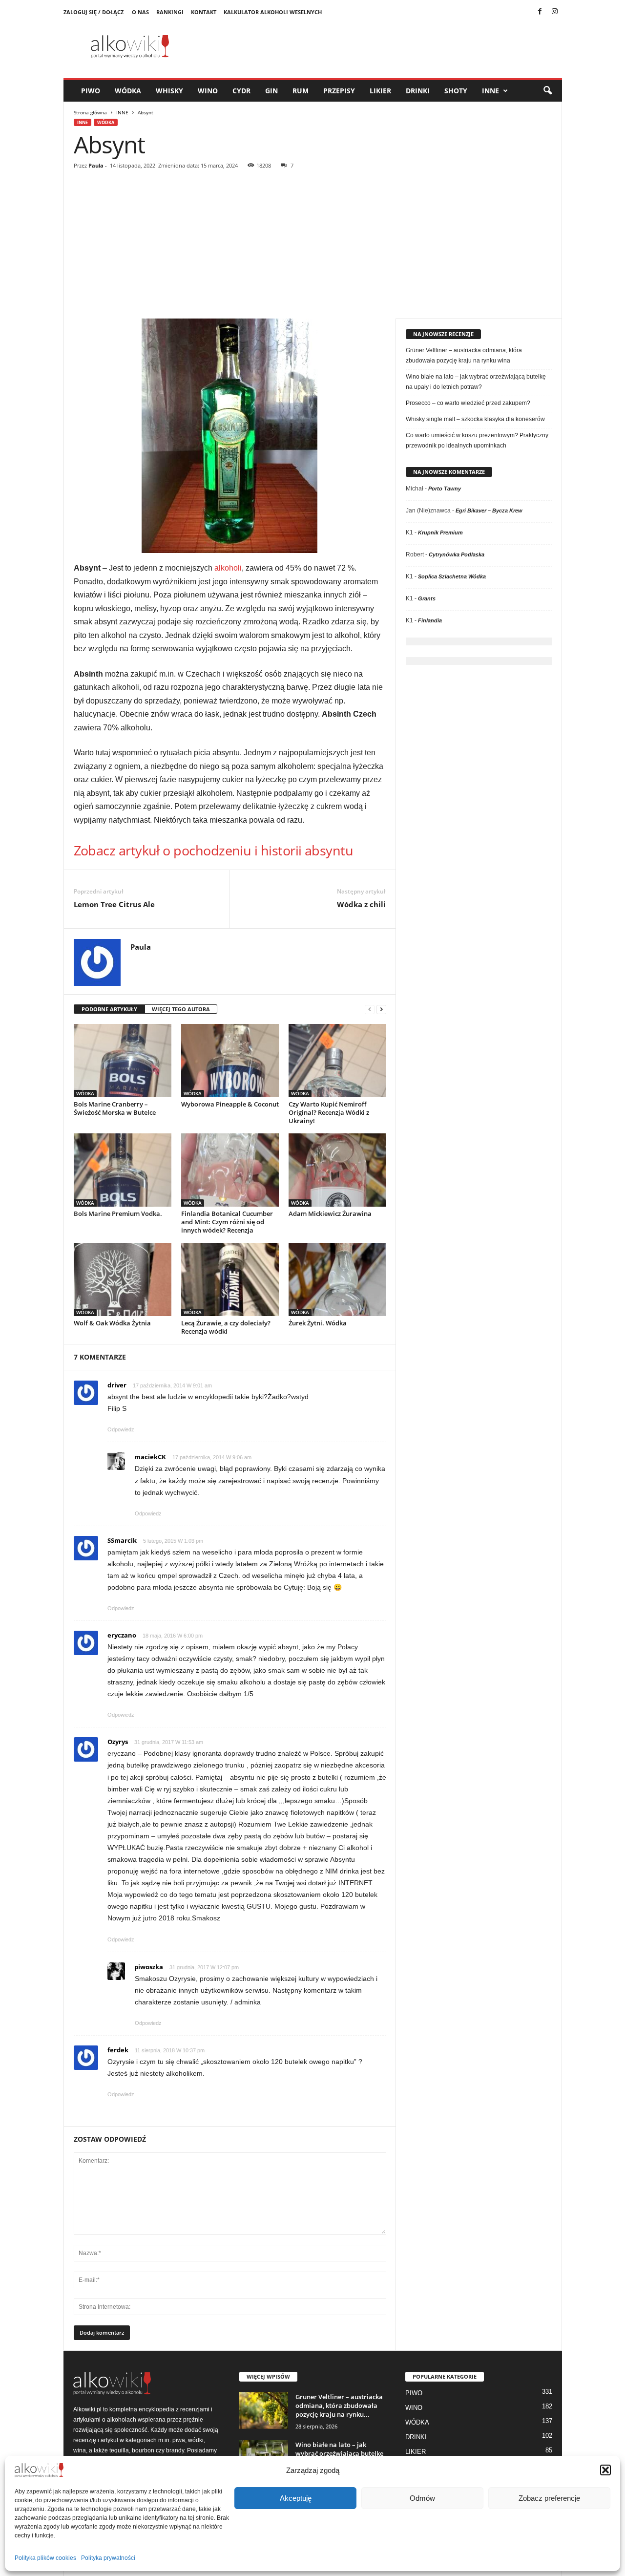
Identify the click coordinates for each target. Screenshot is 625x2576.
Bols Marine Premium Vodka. (118, 1213)
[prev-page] (370, 1010)
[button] (605, 2470)
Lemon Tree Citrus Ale (114, 904)
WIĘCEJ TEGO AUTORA (181, 1009)
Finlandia (430, 620)
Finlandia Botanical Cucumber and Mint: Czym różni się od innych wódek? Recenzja (227, 1222)
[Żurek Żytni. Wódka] (337, 1279)
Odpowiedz (121, 1429)
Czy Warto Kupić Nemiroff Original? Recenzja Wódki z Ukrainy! (329, 1112)
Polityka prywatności (108, 2558)
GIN (271, 91)
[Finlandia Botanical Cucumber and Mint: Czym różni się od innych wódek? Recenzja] (230, 1170)
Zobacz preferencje (549, 2498)
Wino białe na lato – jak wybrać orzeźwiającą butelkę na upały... (339, 2453)
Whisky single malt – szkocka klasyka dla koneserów (475, 419)
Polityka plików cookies (45, 2558)
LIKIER (380, 91)
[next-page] (381, 1010)
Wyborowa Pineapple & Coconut (230, 1104)
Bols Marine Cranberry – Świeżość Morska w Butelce (115, 1108)
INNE (490, 91)
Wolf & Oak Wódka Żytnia (112, 1323)
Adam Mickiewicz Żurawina (330, 1213)
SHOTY (456, 91)
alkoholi (228, 568)
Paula (96, 165)
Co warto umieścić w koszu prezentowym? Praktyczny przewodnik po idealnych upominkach (477, 440)
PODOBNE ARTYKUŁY (109, 1009)
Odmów (422, 2498)
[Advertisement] (313, 245)
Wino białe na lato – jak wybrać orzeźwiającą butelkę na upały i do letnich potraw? (476, 382)
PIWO (91, 91)
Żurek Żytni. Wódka (318, 1323)
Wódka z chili (361, 904)
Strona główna (90, 112)
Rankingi (170, 12)
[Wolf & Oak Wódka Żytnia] (123, 1279)
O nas (140, 12)
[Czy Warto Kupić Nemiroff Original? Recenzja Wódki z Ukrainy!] (337, 1061)
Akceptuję (296, 2498)
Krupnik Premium (440, 532)
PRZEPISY (339, 91)
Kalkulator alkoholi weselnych (273, 12)
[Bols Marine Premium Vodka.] (123, 1170)
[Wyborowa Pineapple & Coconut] (230, 1061)
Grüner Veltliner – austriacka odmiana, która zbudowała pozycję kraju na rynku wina (464, 355)
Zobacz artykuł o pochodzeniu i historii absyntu (214, 850)
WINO (208, 91)
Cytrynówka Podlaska (457, 554)
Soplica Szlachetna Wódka (452, 576)
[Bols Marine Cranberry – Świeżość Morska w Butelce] (123, 1061)
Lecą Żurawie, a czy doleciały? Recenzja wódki (226, 1327)
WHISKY (169, 91)
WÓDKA (128, 91)
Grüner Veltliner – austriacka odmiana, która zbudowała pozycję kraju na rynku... (339, 2406)
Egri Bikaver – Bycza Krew (489, 511)
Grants (427, 598)
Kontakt (204, 12)
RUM (301, 91)
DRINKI (418, 91)
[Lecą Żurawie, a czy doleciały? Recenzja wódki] (230, 1279)
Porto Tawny (445, 489)
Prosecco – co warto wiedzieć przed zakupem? (468, 403)
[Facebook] (540, 12)
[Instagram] (555, 12)
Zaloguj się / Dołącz (94, 12)
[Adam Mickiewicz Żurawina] (337, 1170)
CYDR (241, 91)
